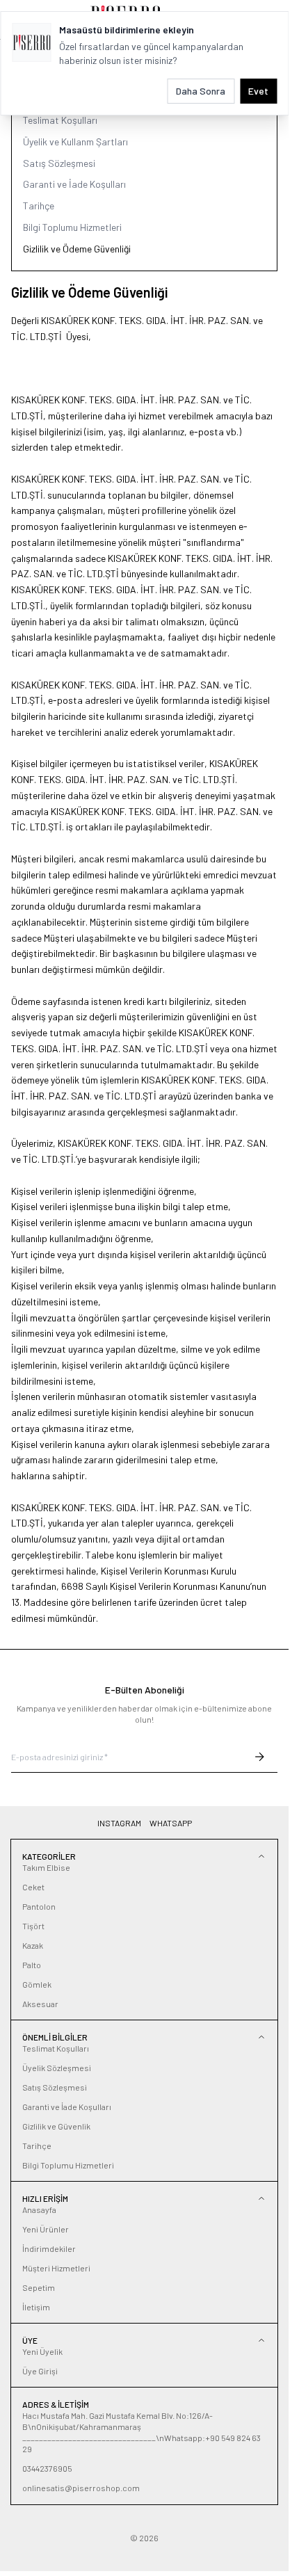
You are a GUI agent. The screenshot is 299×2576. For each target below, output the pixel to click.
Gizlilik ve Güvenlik (56, 2126)
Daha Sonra (201, 91)
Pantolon (39, 1906)
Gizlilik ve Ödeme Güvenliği (77, 249)
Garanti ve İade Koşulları (74, 184)
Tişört (33, 1926)
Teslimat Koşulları (60, 120)
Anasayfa (39, 2209)
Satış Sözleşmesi (59, 163)
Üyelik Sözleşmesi (57, 2068)
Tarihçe (39, 206)
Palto (32, 1965)
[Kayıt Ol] (259, 1757)
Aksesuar (40, 2004)
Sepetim (39, 2287)
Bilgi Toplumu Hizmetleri (72, 227)
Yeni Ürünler (46, 2229)
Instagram (119, 1823)
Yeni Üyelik (42, 2351)
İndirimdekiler (49, 2248)
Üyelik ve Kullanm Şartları (75, 142)
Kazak (33, 1945)
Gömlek (37, 1984)
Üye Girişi (40, 2371)
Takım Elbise (46, 1867)
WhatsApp (171, 1823)
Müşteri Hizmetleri (56, 2268)
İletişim (36, 2307)
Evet (258, 91)
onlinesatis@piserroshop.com (81, 2488)
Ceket (33, 1887)
